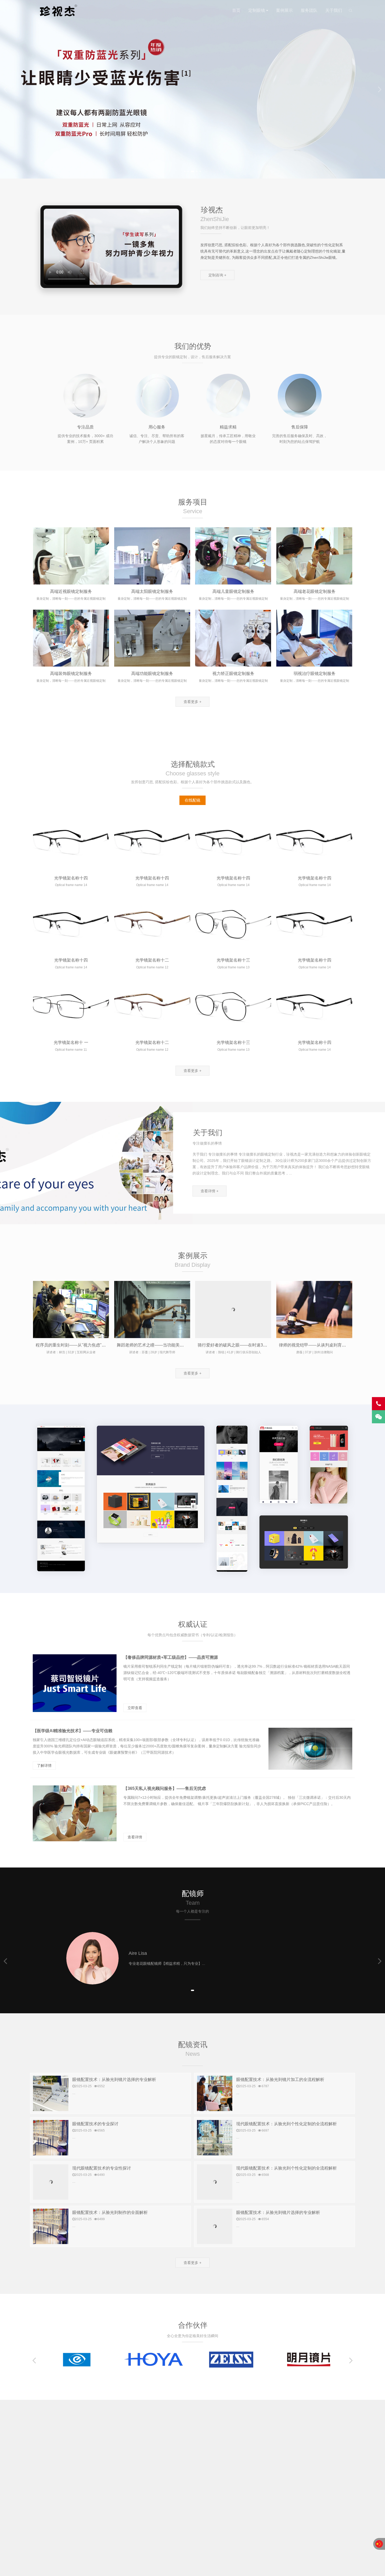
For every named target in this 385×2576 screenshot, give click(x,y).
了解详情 (44, 1765)
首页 (236, 10)
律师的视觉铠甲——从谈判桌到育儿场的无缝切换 (325, 1345)
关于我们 (334, 10)
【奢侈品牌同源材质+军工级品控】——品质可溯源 (171, 1657)
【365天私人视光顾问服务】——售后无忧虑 (165, 1788)
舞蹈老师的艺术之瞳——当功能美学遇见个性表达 (163, 1345)
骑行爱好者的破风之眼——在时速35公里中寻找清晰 (246, 1345)
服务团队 (309, 10)
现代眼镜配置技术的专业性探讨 (102, 2168)
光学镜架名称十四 (71, 878)
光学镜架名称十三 (233, 960)
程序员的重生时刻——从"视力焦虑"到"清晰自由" (81, 1345)
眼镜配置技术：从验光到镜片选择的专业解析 (114, 2079)
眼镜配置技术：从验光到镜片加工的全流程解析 (280, 2079)
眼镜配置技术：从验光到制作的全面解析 (110, 2212)
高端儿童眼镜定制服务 (233, 591)
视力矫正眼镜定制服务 (233, 673)
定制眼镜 (257, 10)
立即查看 (135, 1708)
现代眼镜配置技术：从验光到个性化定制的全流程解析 (287, 2124)
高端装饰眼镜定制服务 (71, 673)
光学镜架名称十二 (152, 960)
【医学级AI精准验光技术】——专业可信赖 (73, 1731)
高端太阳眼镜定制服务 (152, 591)
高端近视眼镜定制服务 (71, 591)
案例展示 (284, 10)
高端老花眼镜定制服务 (315, 591)
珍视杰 (57, 10)
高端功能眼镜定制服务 (152, 673)
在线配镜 (192, 800)
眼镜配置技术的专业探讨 (95, 2124)
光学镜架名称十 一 (71, 1042)
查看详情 (135, 1837)
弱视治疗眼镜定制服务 (315, 673)
